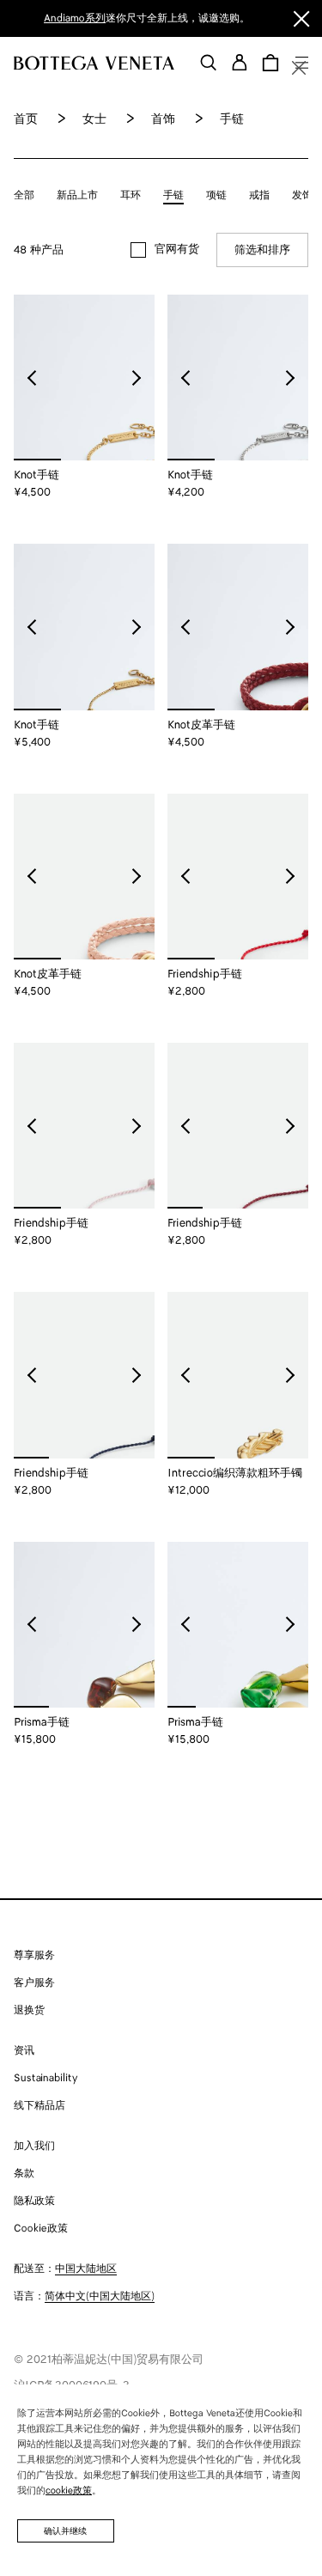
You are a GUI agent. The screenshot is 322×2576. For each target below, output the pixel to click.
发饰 (302, 195)
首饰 (163, 120)
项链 (216, 195)
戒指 (259, 195)
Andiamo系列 (75, 18)
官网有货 (177, 250)
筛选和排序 (262, 250)
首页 (26, 120)
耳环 (131, 195)
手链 (173, 195)
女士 (94, 120)
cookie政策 (69, 2491)
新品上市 (77, 195)
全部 (24, 195)
